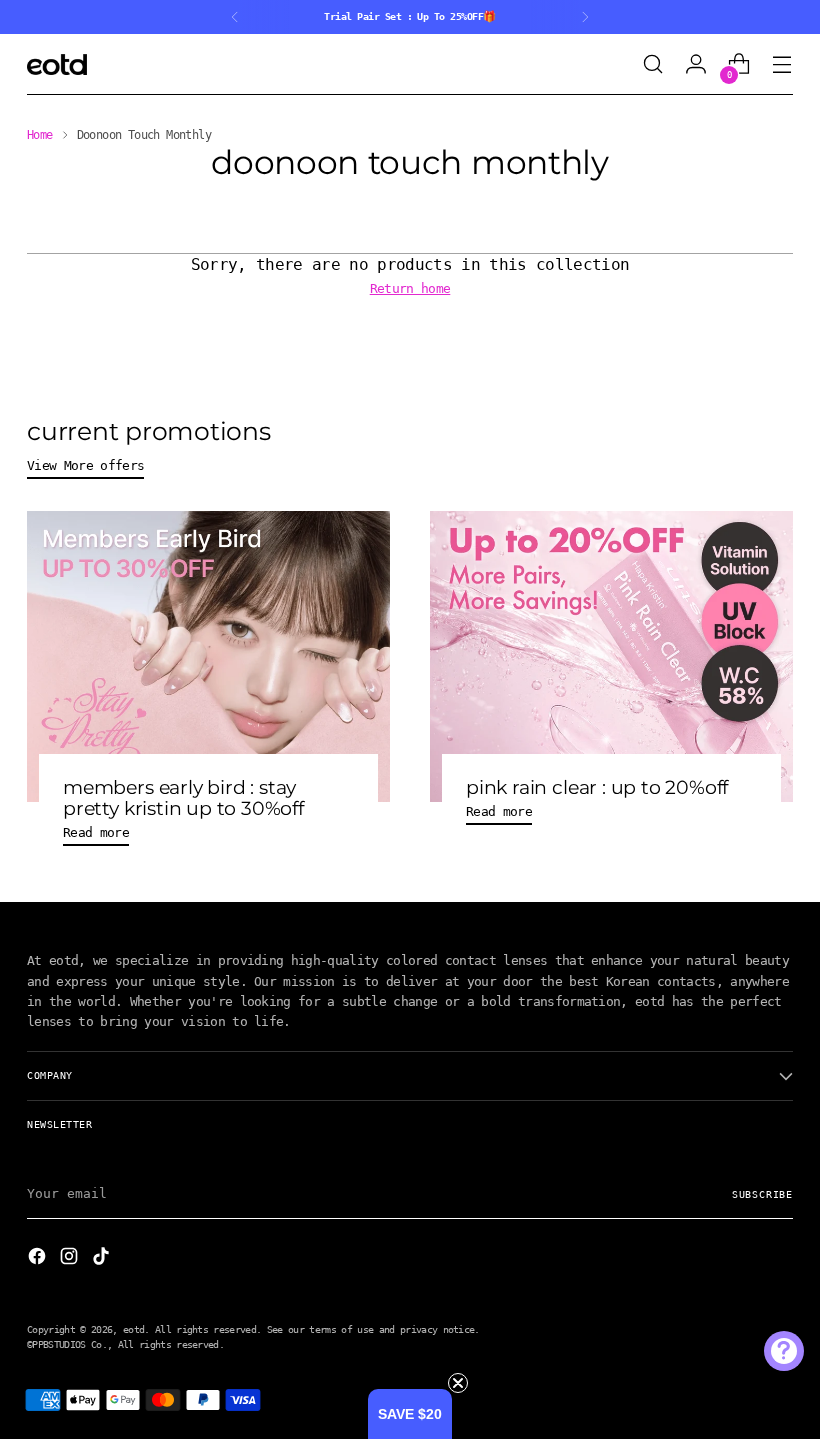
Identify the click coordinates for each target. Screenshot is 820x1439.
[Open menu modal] (782, 64)
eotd (133, 1329)
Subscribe (762, 1194)
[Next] (585, 17)
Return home (410, 288)
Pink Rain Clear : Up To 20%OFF (597, 787)
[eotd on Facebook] (39, 1258)
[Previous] (235, 17)
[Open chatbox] (784, 1351)
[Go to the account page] (696, 64)
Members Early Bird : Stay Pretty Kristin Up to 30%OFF (183, 798)
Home (40, 135)
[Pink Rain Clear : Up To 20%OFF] (611, 656)
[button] (410, 1414)
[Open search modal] (653, 64)
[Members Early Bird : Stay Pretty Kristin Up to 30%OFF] (208, 656)
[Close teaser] (458, 1383)
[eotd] (57, 64)
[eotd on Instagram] (71, 1258)
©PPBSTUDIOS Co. (67, 1344)
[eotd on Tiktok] (103, 1258)
